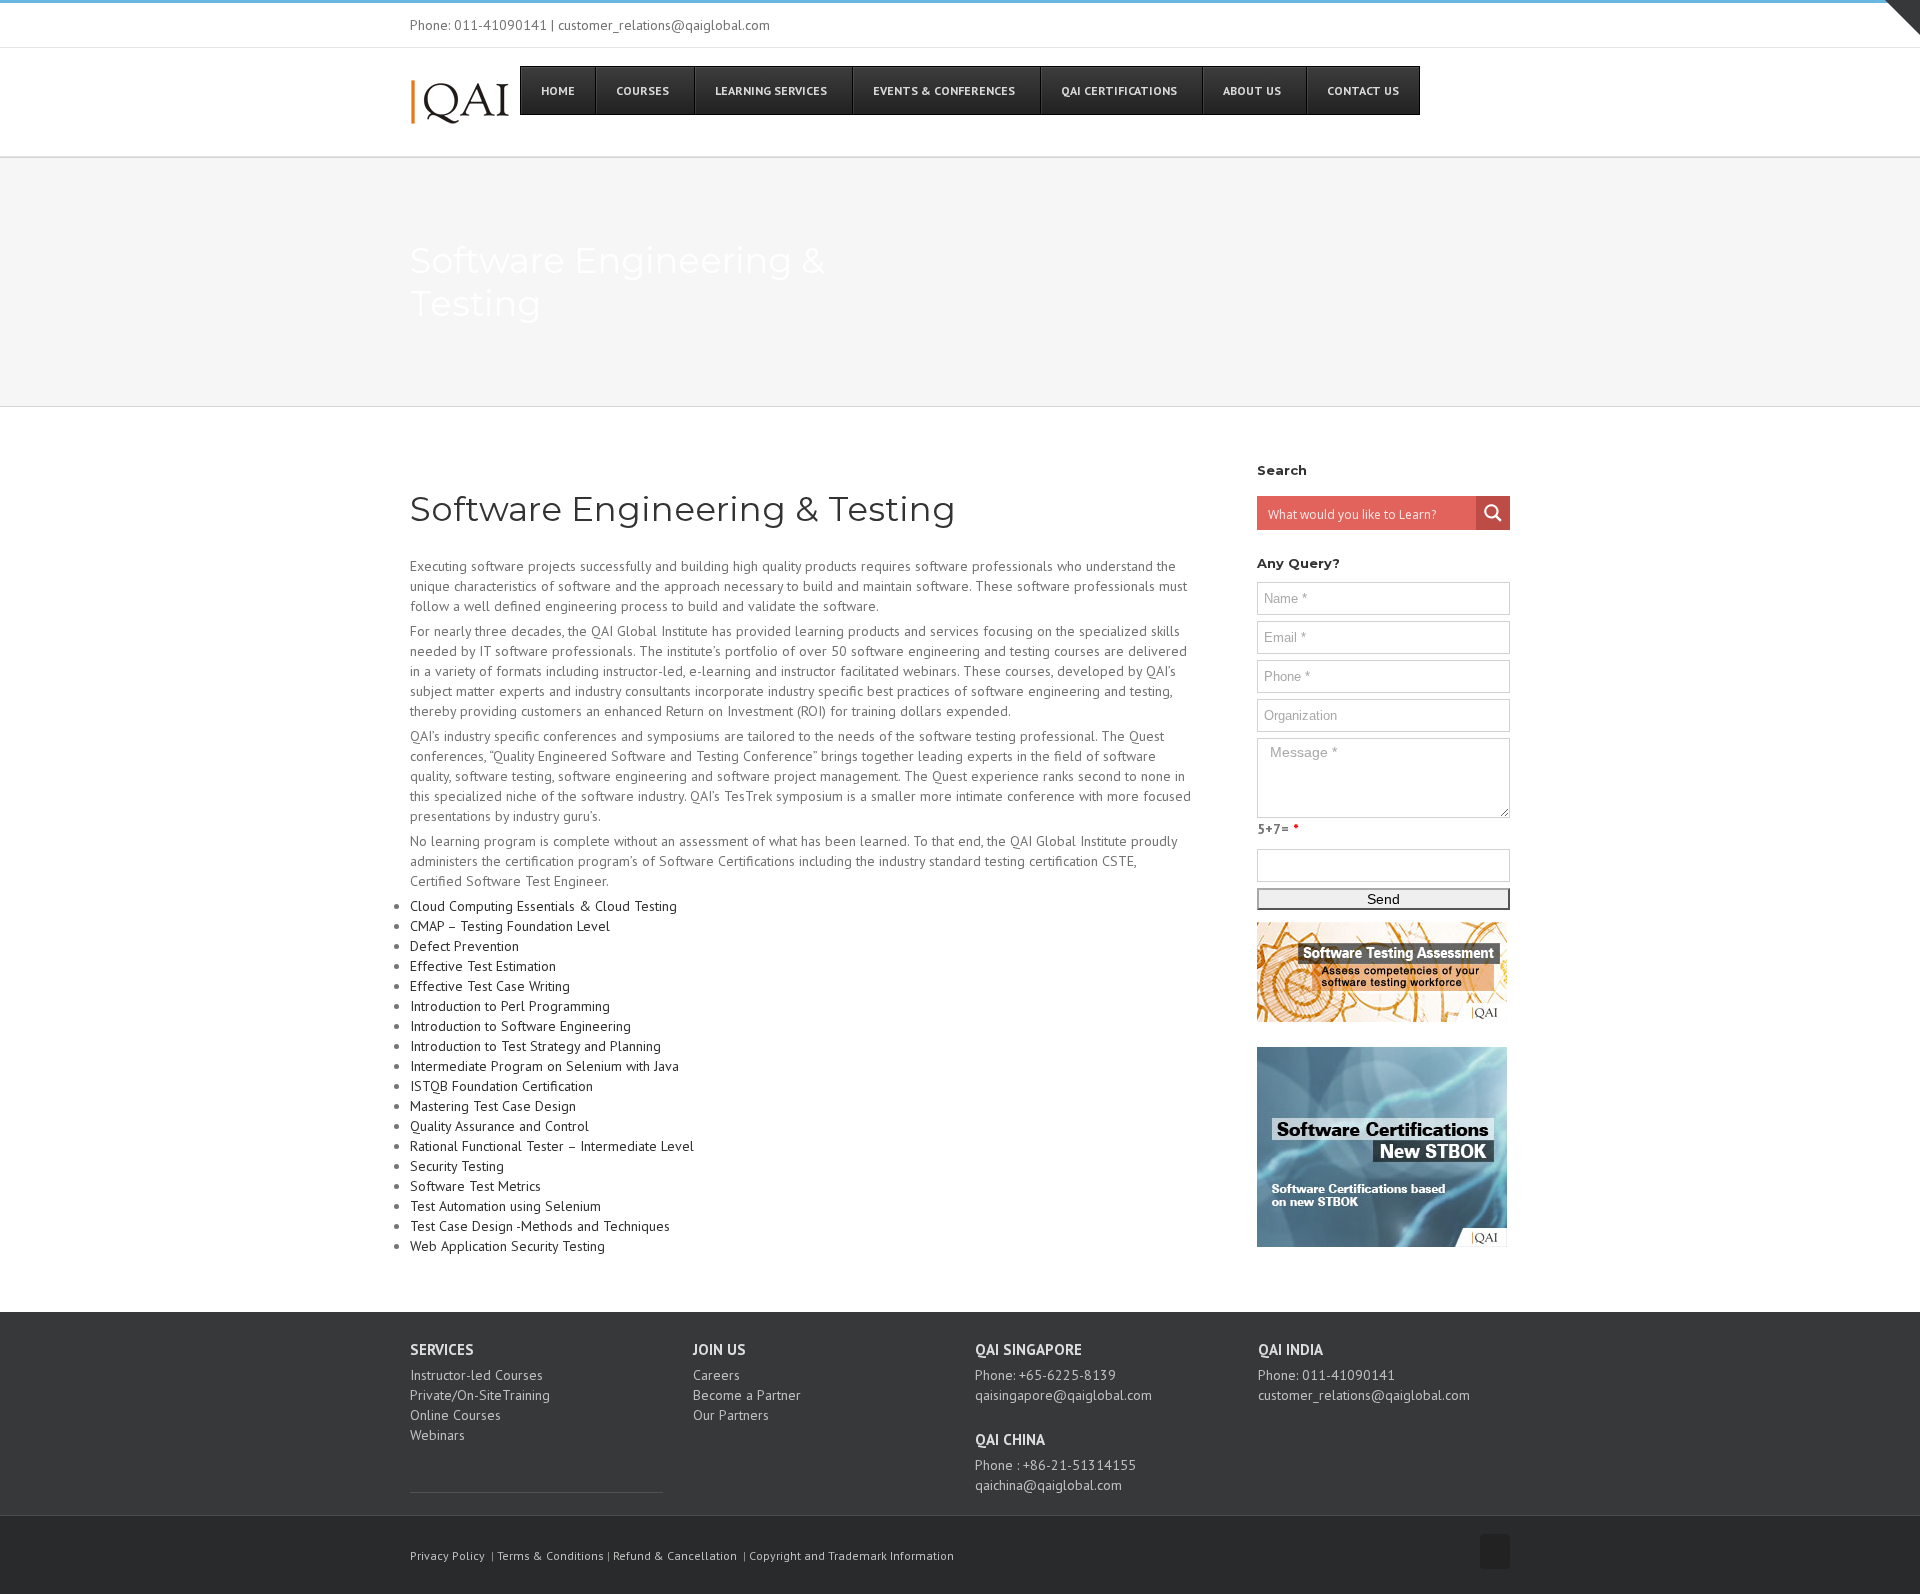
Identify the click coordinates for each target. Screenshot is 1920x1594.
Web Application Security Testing (507, 1246)
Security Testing (457, 1166)
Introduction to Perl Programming (510, 1006)
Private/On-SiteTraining (480, 1395)
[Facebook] (416, 1470)
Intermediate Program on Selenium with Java (544, 1066)
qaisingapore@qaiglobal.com (1063, 1395)
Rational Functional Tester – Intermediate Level (552, 1146)
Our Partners (731, 1415)
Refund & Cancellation (675, 1555)
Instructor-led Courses (476, 1375)
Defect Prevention (464, 946)
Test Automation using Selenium (505, 1206)
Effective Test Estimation (483, 966)
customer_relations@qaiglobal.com (1364, 1395)
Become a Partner (747, 1395)
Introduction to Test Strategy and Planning (535, 1046)
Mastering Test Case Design (493, 1106)
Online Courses (455, 1415)
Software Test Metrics (475, 1186)
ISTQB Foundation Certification (501, 1086)
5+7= (1277, 829)
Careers (716, 1375)
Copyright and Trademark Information (851, 1555)
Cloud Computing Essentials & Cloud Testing (543, 906)
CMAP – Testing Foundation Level (510, 926)
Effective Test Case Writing (490, 986)
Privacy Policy (447, 1555)
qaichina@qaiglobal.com (1048, 1485)
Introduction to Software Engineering (520, 1026)
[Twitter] (443, 1470)
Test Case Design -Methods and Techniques (540, 1226)
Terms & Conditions (550, 1555)
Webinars (437, 1435)
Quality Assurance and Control (499, 1126)
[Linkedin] (470, 1470)
